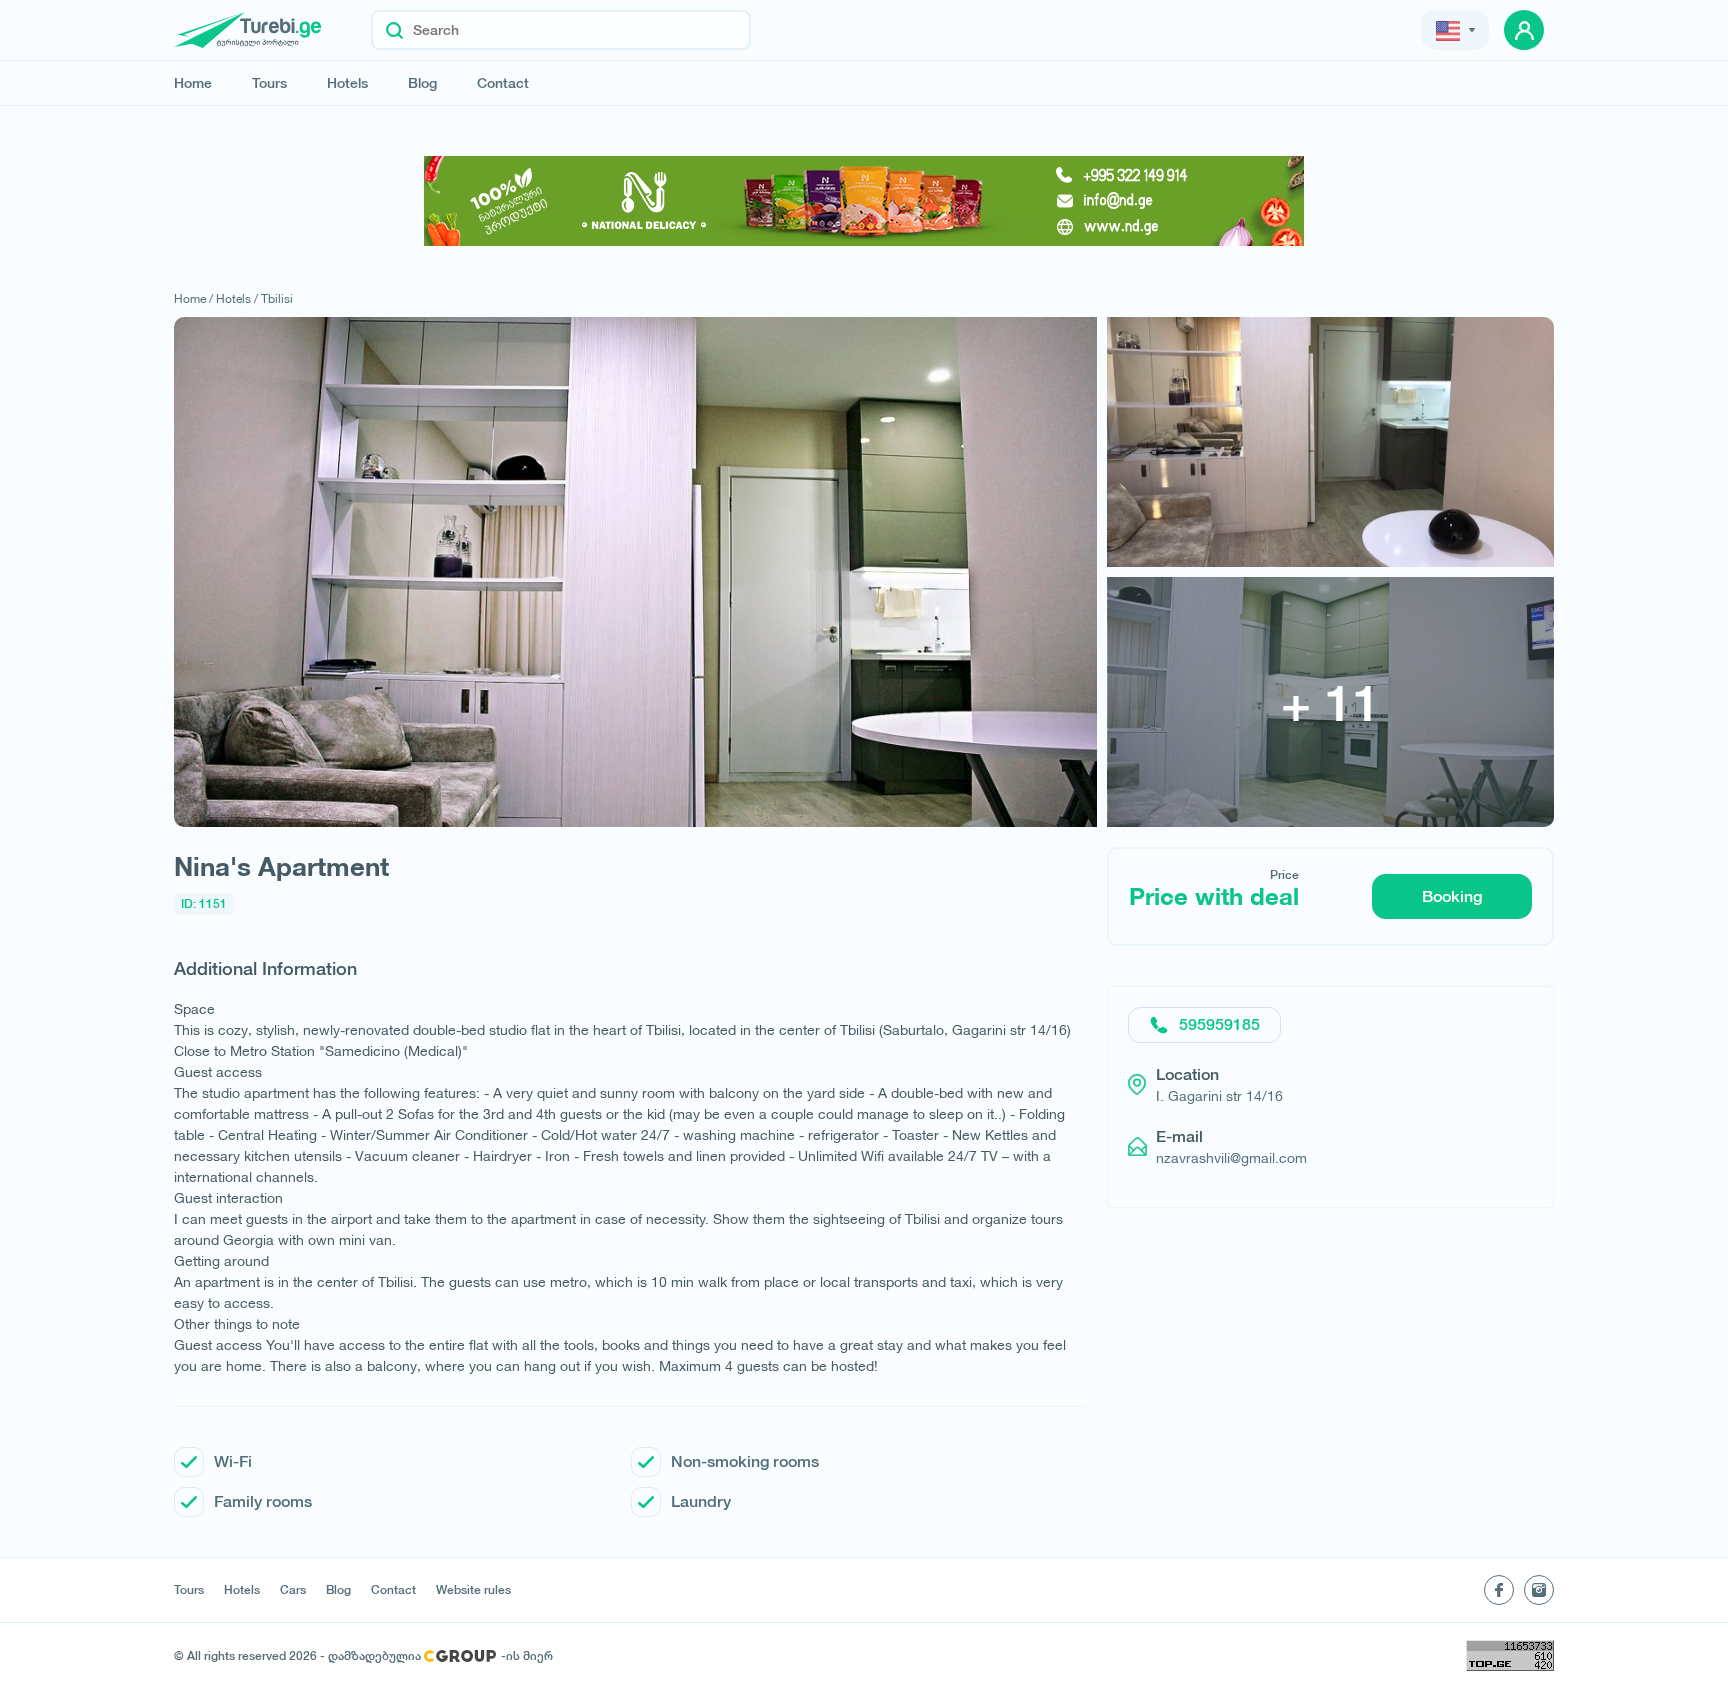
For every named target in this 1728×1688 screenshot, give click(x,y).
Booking (1452, 896)
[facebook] (1499, 1590)
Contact (503, 83)
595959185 (1219, 1024)
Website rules (473, 1590)
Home (193, 83)
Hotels (347, 83)
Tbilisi (277, 298)
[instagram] (1539, 1590)
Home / (193, 298)
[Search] (394, 30)
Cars (293, 1590)
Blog (422, 83)
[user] (1524, 30)
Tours (269, 83)
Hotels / (237, 298)
